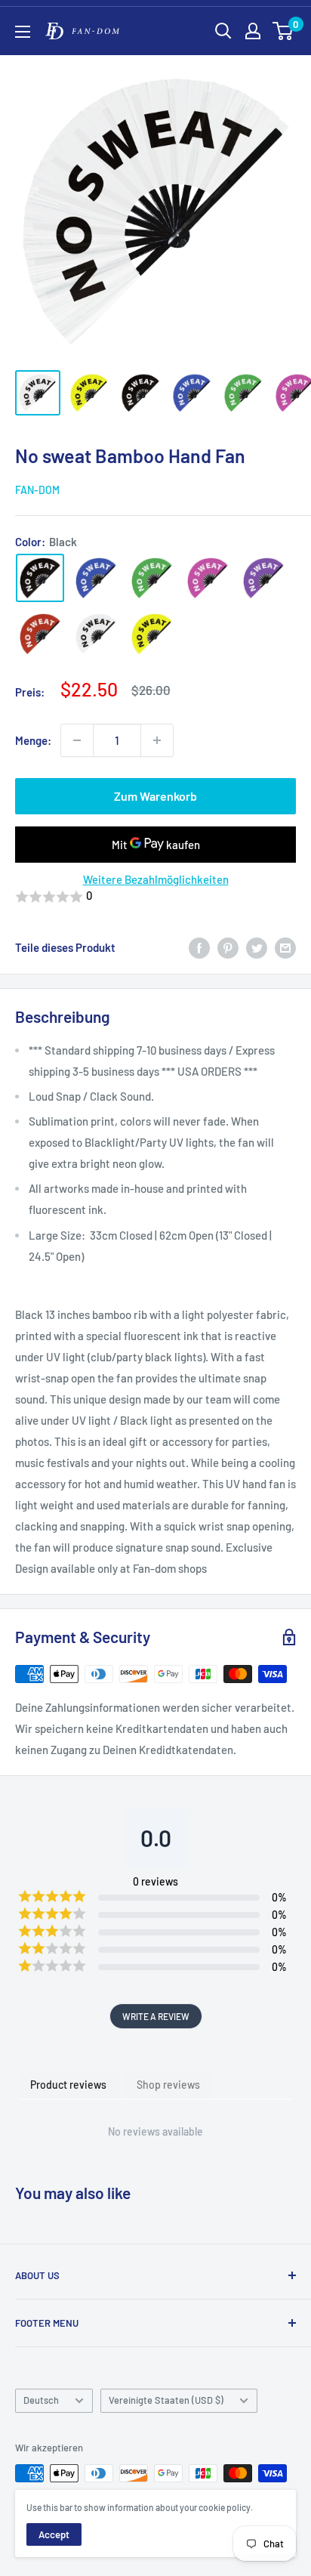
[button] (155, 897)
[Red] (40, 634)
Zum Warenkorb (155, 796)
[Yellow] (152, 634)
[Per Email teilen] (285, 947)
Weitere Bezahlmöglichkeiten (156, 879)
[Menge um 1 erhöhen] (157, 740)
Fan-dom (37, 490)
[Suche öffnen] (223, 31)
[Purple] (263, 578)
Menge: (33, 740)
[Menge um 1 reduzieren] (77, 740)
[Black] (40, 578)
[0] (283, 31)
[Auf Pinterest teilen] (228, 947)
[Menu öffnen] (23, 32)
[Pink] (208, 578)
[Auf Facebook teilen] (199, 947)
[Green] (152, 578)
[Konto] (253, 31)
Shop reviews (168, 2085)
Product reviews (68, 2085)
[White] (96, 634)
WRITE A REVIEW (156, 2016)
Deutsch (41, 2400)
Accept (54, 2534)
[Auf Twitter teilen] (257, 947)
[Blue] (96, 578)
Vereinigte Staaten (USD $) (166, 2400)
